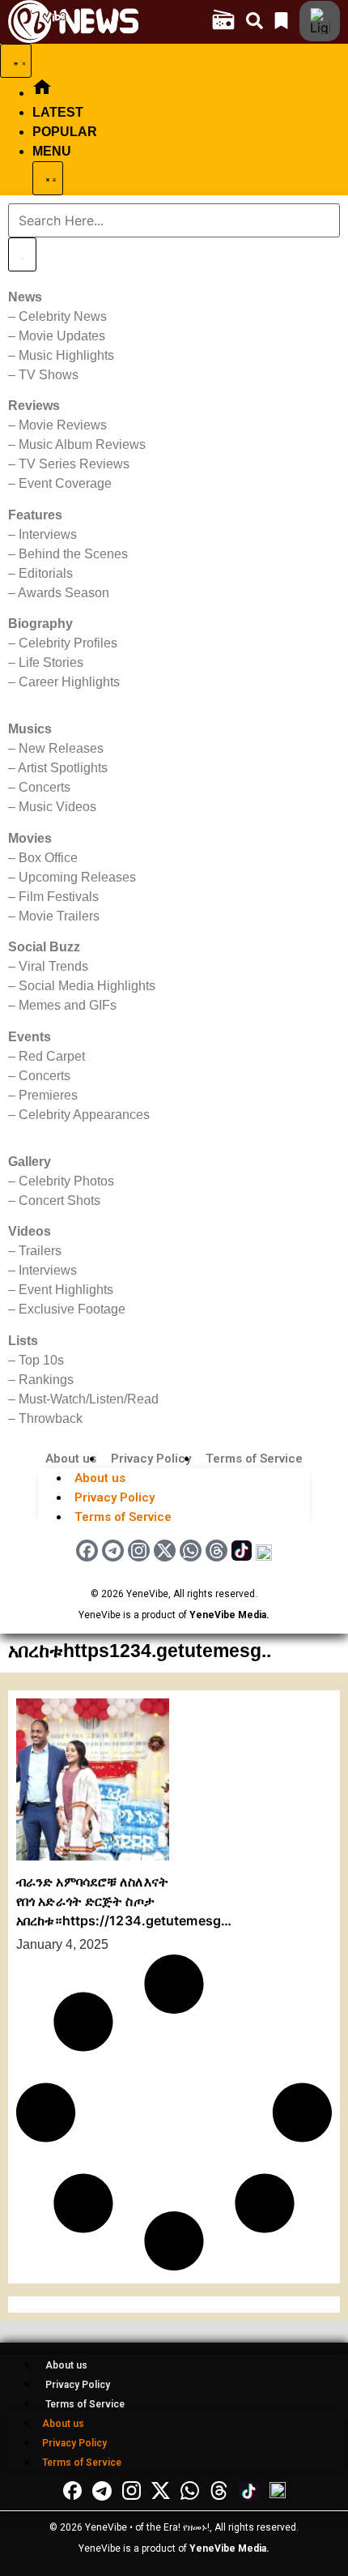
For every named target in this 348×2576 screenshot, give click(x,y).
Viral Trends (53, 966)
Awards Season (64, 593)
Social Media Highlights (87, 986)
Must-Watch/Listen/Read (89, 1399)
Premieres (48, 1095)
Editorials (46, 573)
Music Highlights (66, 355)
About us (71, 1459)
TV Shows (49, 375)
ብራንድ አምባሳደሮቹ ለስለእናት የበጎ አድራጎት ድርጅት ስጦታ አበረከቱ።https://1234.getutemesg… (124, 1901)
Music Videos (57, 807)
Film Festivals (59, 897)
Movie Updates (62, 336)
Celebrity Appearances (84, 1115)
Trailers (40, 1251)
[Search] (22, 254)
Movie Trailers (59, 916)
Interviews (48, 534)
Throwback (51, 1418)
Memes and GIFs (68, 1005)
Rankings (46, 1380)
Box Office (48, 858)
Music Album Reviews (82, 444)
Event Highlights (66, 1290)
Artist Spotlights (63, 768)
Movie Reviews (63, 425)
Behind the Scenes (73, 554)
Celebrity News (63, 316)
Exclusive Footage (72, 1309)
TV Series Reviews (74, 464)
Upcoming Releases (77, 877)
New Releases (61, 748)
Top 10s (41, 1360)
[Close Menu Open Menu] (48, 178)
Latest (58, 112)
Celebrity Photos (66, 1181)
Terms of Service (254, 1459)
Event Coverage (65, 483)
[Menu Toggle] (16, 61)
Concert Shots (59, 1200)
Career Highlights (69, 682)
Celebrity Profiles (68, 643)
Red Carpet (52, 1056)
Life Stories (51, 662)
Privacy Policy (151, 1459)
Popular (65, 132)
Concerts (45, 787)
